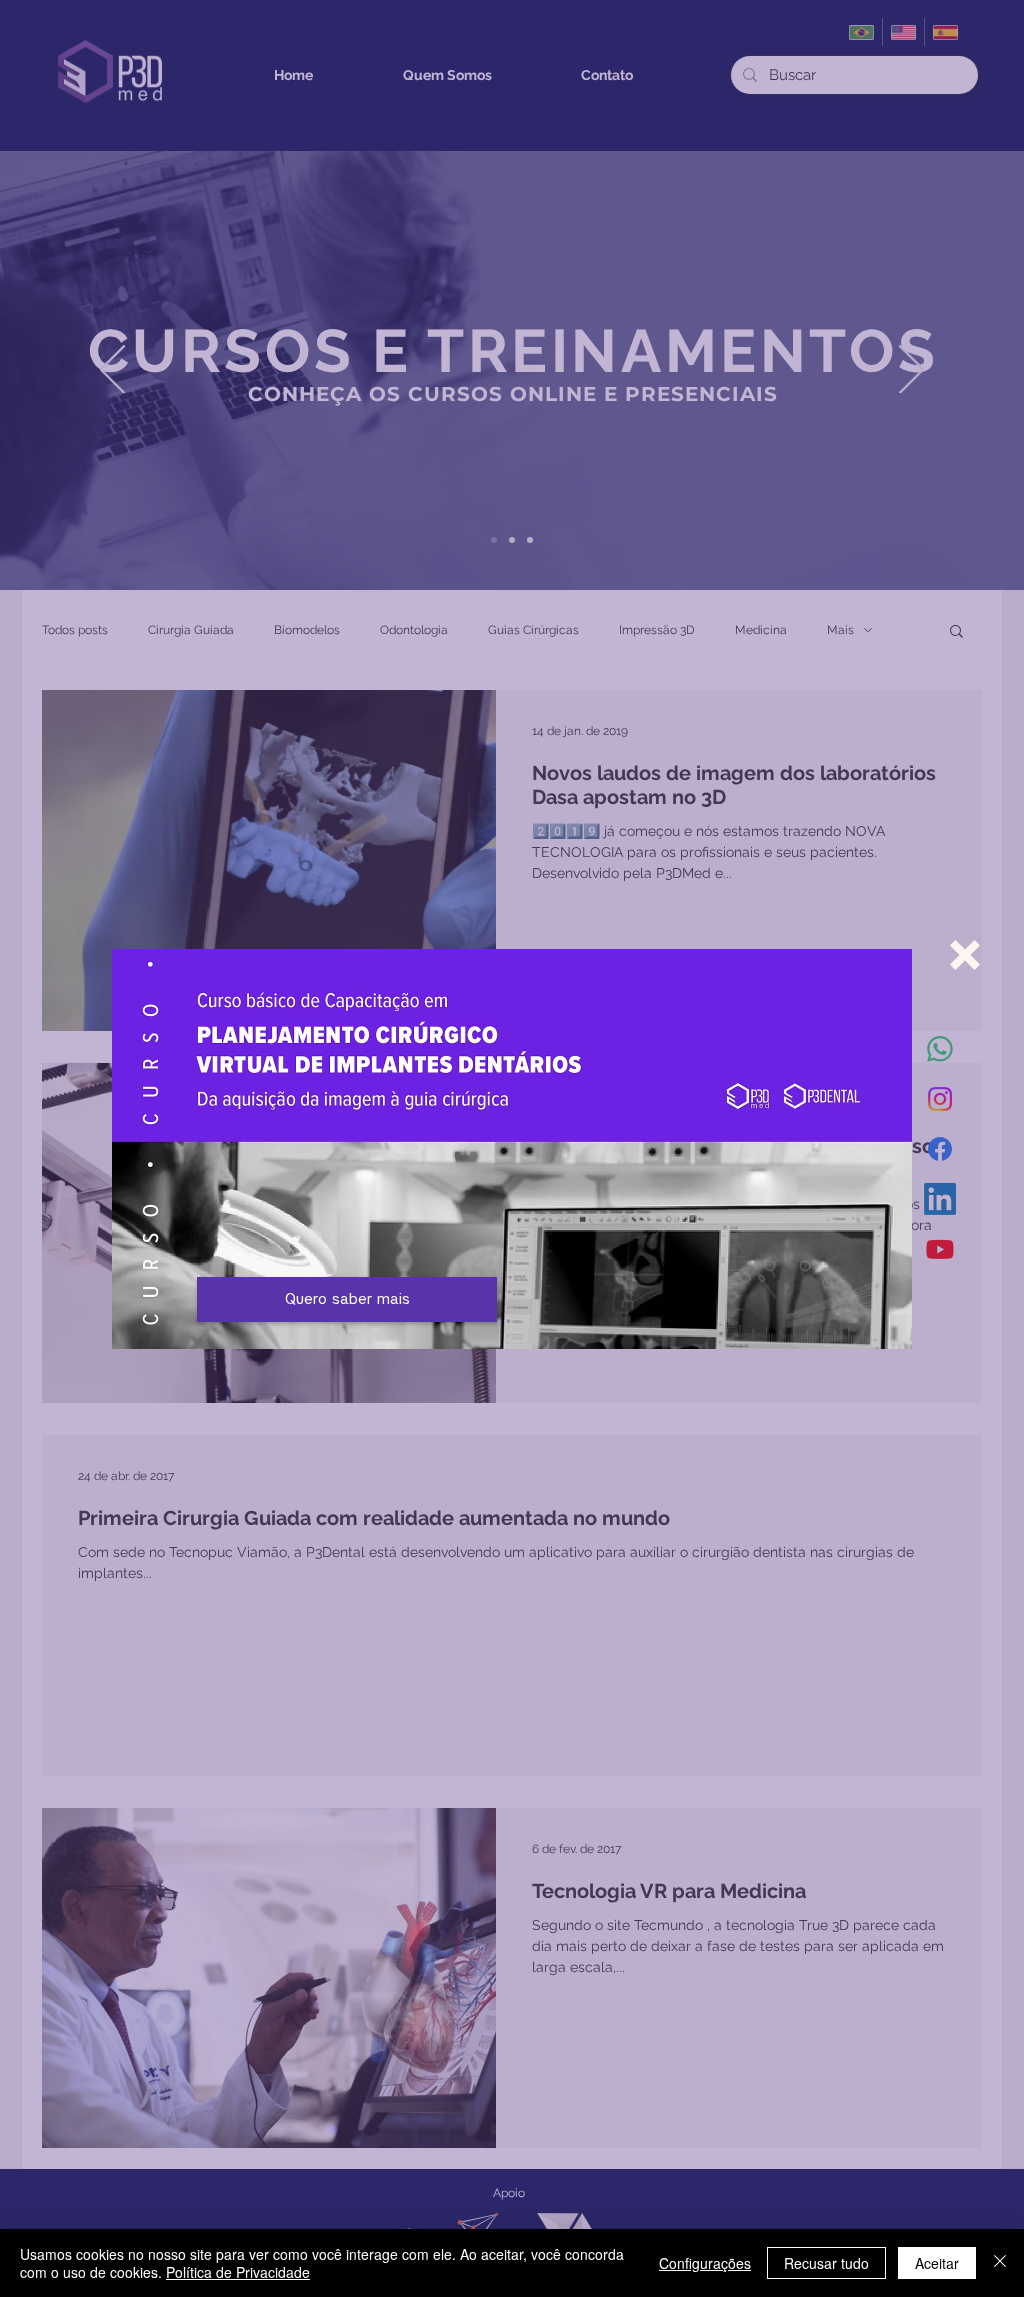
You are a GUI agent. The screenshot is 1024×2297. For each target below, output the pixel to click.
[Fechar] (1000, 2263)
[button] (965, 955)
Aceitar (937, 2263)
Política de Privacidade (238, 2272)
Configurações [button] (705, 2263)
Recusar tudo (826, 2263)
